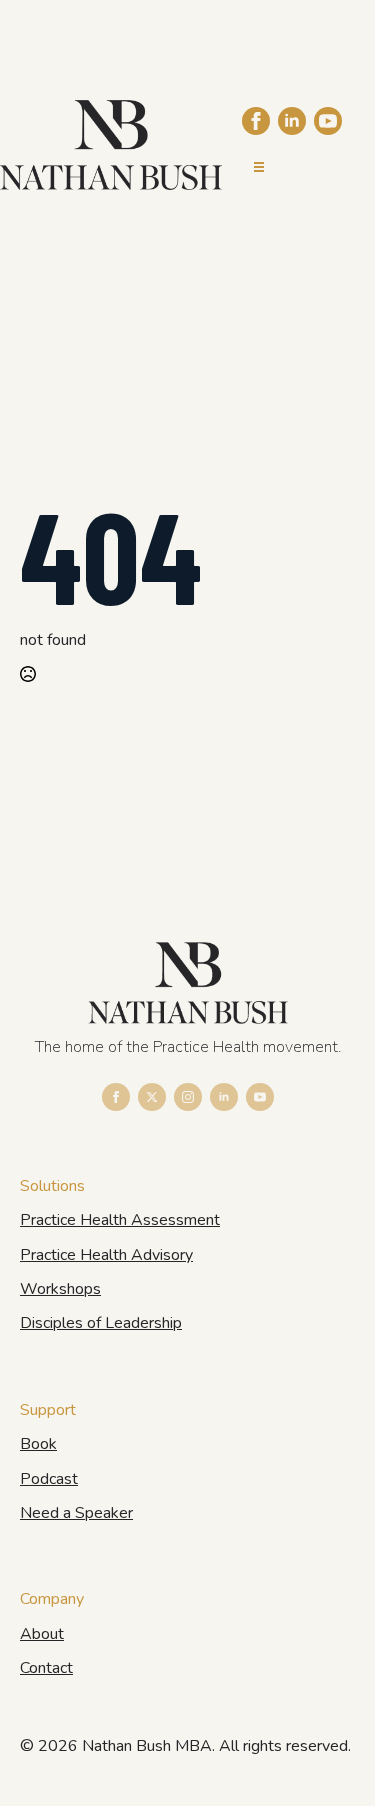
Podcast (49, 1479)
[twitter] (152, 1097)
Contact (46, 1668)
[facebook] (256, 121)
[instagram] (188, 1097)
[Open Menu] (259, 167)
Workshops (60, 1289)
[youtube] (328, 121)
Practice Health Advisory (106, 1255)
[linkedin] (292, 121)
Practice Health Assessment (120, 1220)
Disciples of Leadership (101, 1323)
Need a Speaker (76, 1513)
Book (38, 1444)
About (42, 1634)
